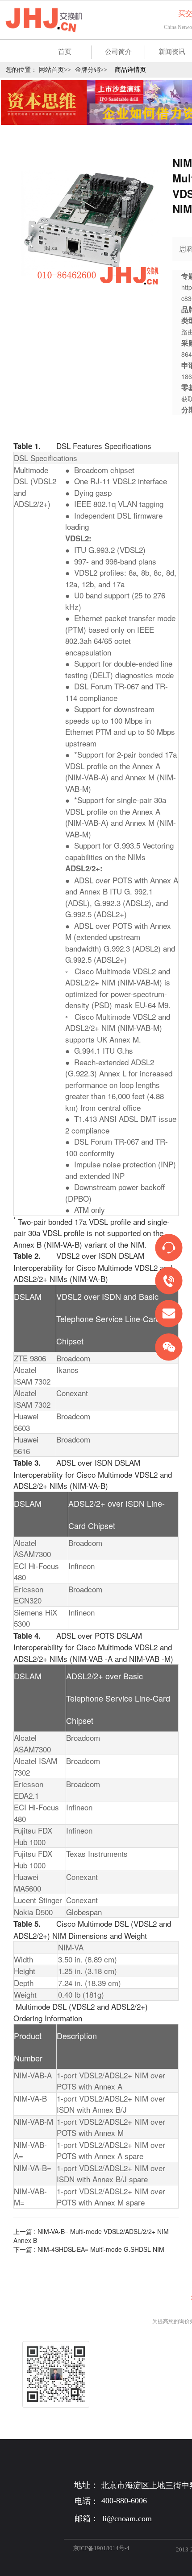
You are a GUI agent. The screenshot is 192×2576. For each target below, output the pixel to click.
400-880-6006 (124, 2501)
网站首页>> (55, 70)
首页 (65, 52)
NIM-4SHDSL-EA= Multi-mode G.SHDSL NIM (101, 2249)
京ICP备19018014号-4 (101, 2548)
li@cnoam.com (127, 2518)
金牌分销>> (91, 70)
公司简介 (118, 52)
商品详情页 (130, 70)
